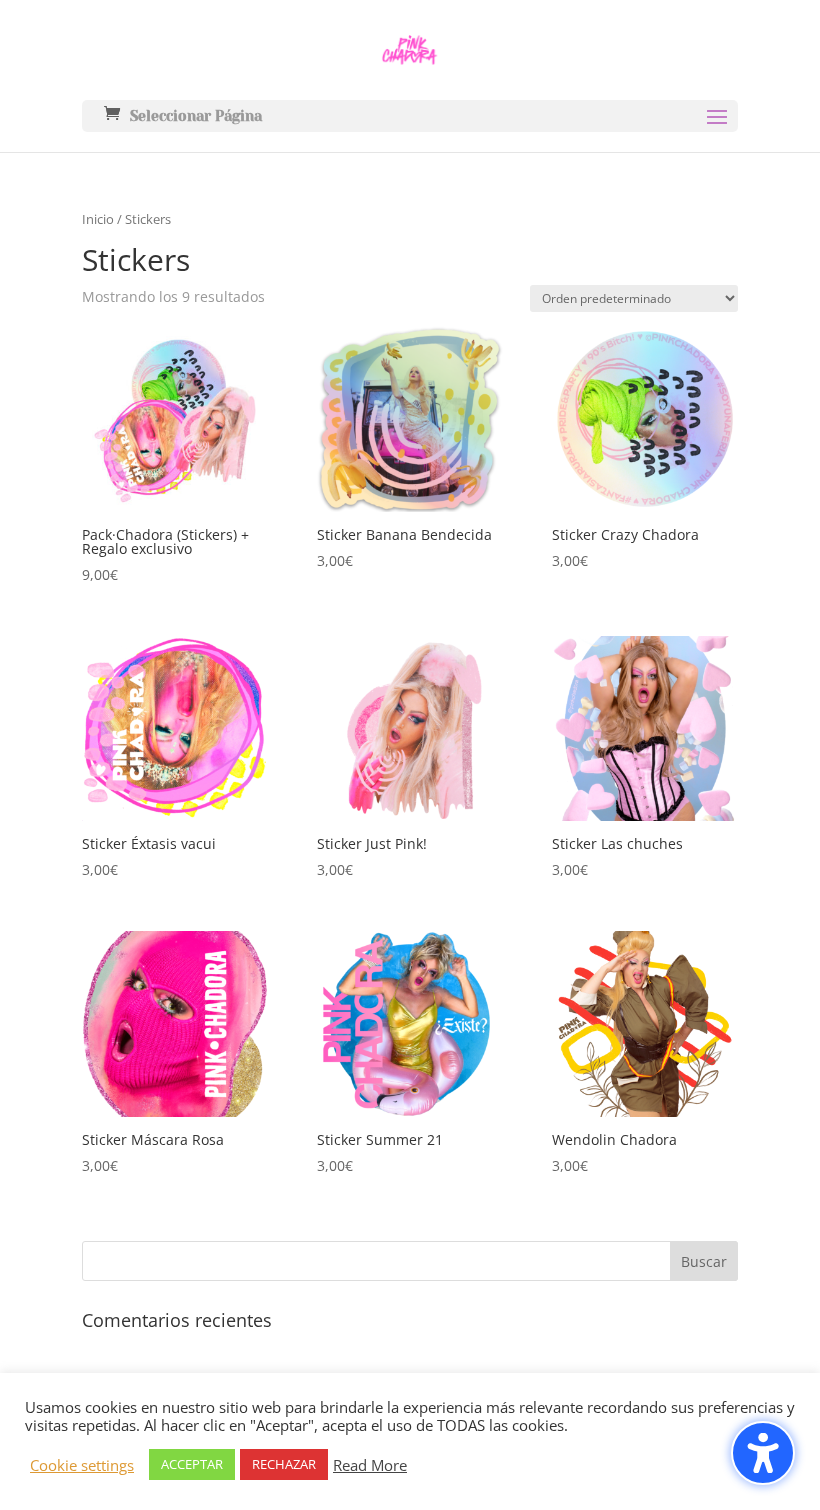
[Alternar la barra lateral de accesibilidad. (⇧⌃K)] (763, 1453)
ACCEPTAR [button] (192, 1464)
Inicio (98, 219)
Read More (370, 1465)
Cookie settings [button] (82, 1465)
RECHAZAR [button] (284, 1464)
